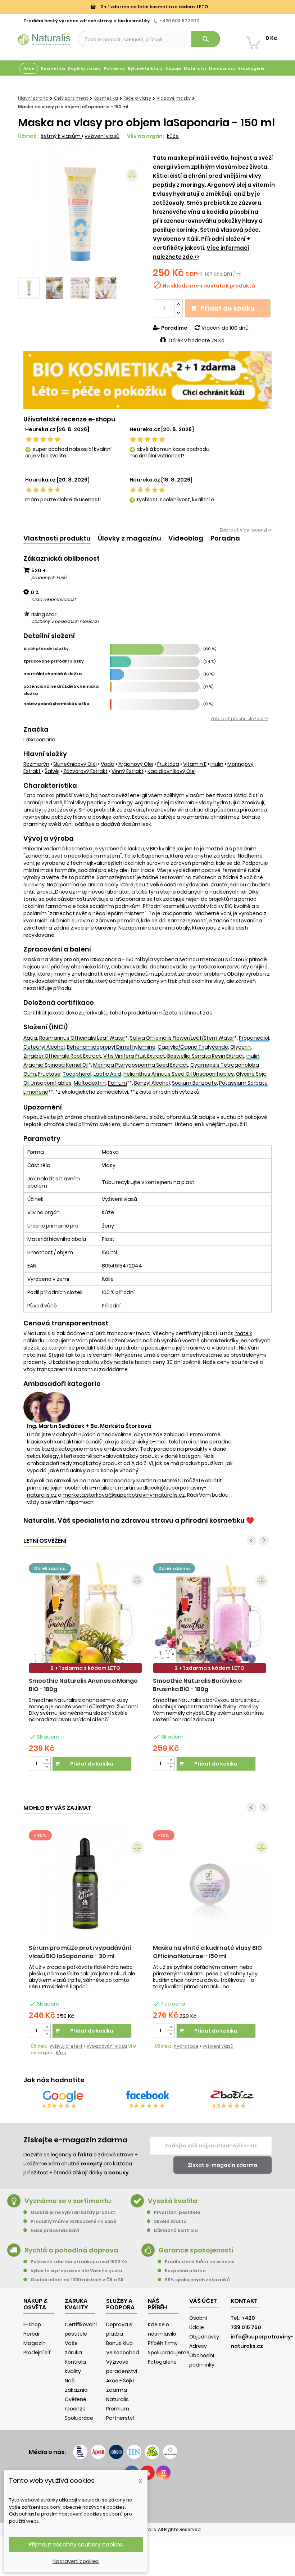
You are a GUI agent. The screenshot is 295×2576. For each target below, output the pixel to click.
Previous (29, 213)
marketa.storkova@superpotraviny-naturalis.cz (124, 1495)
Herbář (32, 2334)
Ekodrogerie (251, 68)
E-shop (32, 2324)
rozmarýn (36, 764)
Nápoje (173, 68)
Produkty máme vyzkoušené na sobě (73, 2221)
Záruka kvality (260, 84)
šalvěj (52, 771)
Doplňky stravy (84, 68)
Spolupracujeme (169, 2353)
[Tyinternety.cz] (170, 2452)
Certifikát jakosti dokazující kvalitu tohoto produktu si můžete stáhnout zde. (119, 1013)
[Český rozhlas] (80, 2452)
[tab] (57, 539)
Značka (36, 729)
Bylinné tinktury (145, 68)
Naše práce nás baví (55, 2230)
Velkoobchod (123, 2353)
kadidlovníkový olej (172, 771)
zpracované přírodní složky (54, 661)
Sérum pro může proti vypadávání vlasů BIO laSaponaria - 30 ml (80, 1952)
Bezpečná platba (185, 2271)
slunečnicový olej (75, 764)
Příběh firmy (163, 2343)
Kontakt (244, 2301)
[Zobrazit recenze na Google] (63, 2096)
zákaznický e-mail (144, 1442)
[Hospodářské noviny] (134, 2452)
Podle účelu (32, 84)
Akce (29, 68)
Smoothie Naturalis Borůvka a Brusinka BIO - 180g (197, 1685)
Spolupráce (79, 2418)
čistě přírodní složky (46, 648)
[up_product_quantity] (47, 1760)
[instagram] (163, 2473)
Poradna (225, 538)
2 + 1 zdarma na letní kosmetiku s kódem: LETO (154, 7)
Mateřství (195, 68)
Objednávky (204, 2337)
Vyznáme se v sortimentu (68, 2201)
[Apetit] (98, 2452)
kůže (173, 136)
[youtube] (147, 2473)
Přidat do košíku (223, 308)
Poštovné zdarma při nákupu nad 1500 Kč (79, 2262)
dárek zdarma (50, 1568)
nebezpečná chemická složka (56, 704)
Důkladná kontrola (176, 2230)
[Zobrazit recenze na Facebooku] (147, 2096)
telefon (178, 1442)
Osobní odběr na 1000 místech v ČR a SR (77, 2280)
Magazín (232, 84)
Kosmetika (53, 68)
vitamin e (195, 764)
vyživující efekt (66, 2046)
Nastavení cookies (76, 2561)
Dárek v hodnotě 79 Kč (196, 340)
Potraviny (114, 68)
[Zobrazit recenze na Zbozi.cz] (232, 2096)
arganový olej (136, 764)
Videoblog (186, 538)
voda (108, 764)
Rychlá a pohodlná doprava (71, 2250)
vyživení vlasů (102, 136)
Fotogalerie (162, 2362)
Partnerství (120, 2418)
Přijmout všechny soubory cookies (76, 2545)
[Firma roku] (147, 2500)
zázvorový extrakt (85, 771)
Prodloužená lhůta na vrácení (200, 2262)
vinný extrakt (128, 771)
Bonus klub (119, 2343)
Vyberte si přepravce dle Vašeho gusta (76, 2271)
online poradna (212, 1442)
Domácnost (222, 68)
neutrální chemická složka (53, 674)
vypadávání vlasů (107, 2046)
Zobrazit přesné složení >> (239, 718)
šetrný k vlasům (61, 136)
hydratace (186, 2046)
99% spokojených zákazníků (197, 2280)
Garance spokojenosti (196, 2250)
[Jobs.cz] (116, 2452)
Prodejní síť (37, 2353)
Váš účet (203, 2301)
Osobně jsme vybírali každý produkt (73, 2212)
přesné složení (107, 1341)
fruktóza (168, 764)
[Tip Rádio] (152, 2452)
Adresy (198, 2346)
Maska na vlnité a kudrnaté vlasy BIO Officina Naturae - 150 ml (207, 1952)
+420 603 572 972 (179, 21)
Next (131, 213)
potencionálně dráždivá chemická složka (61, 690)
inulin (217, 764)
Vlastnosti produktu (57, 538)
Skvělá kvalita (170, 2221)
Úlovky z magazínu (130, 538)
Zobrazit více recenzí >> (246, 530)
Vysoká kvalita (173, 2201)
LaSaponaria (39, 740)
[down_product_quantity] (47, 1767)
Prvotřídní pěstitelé (177, 2212)
